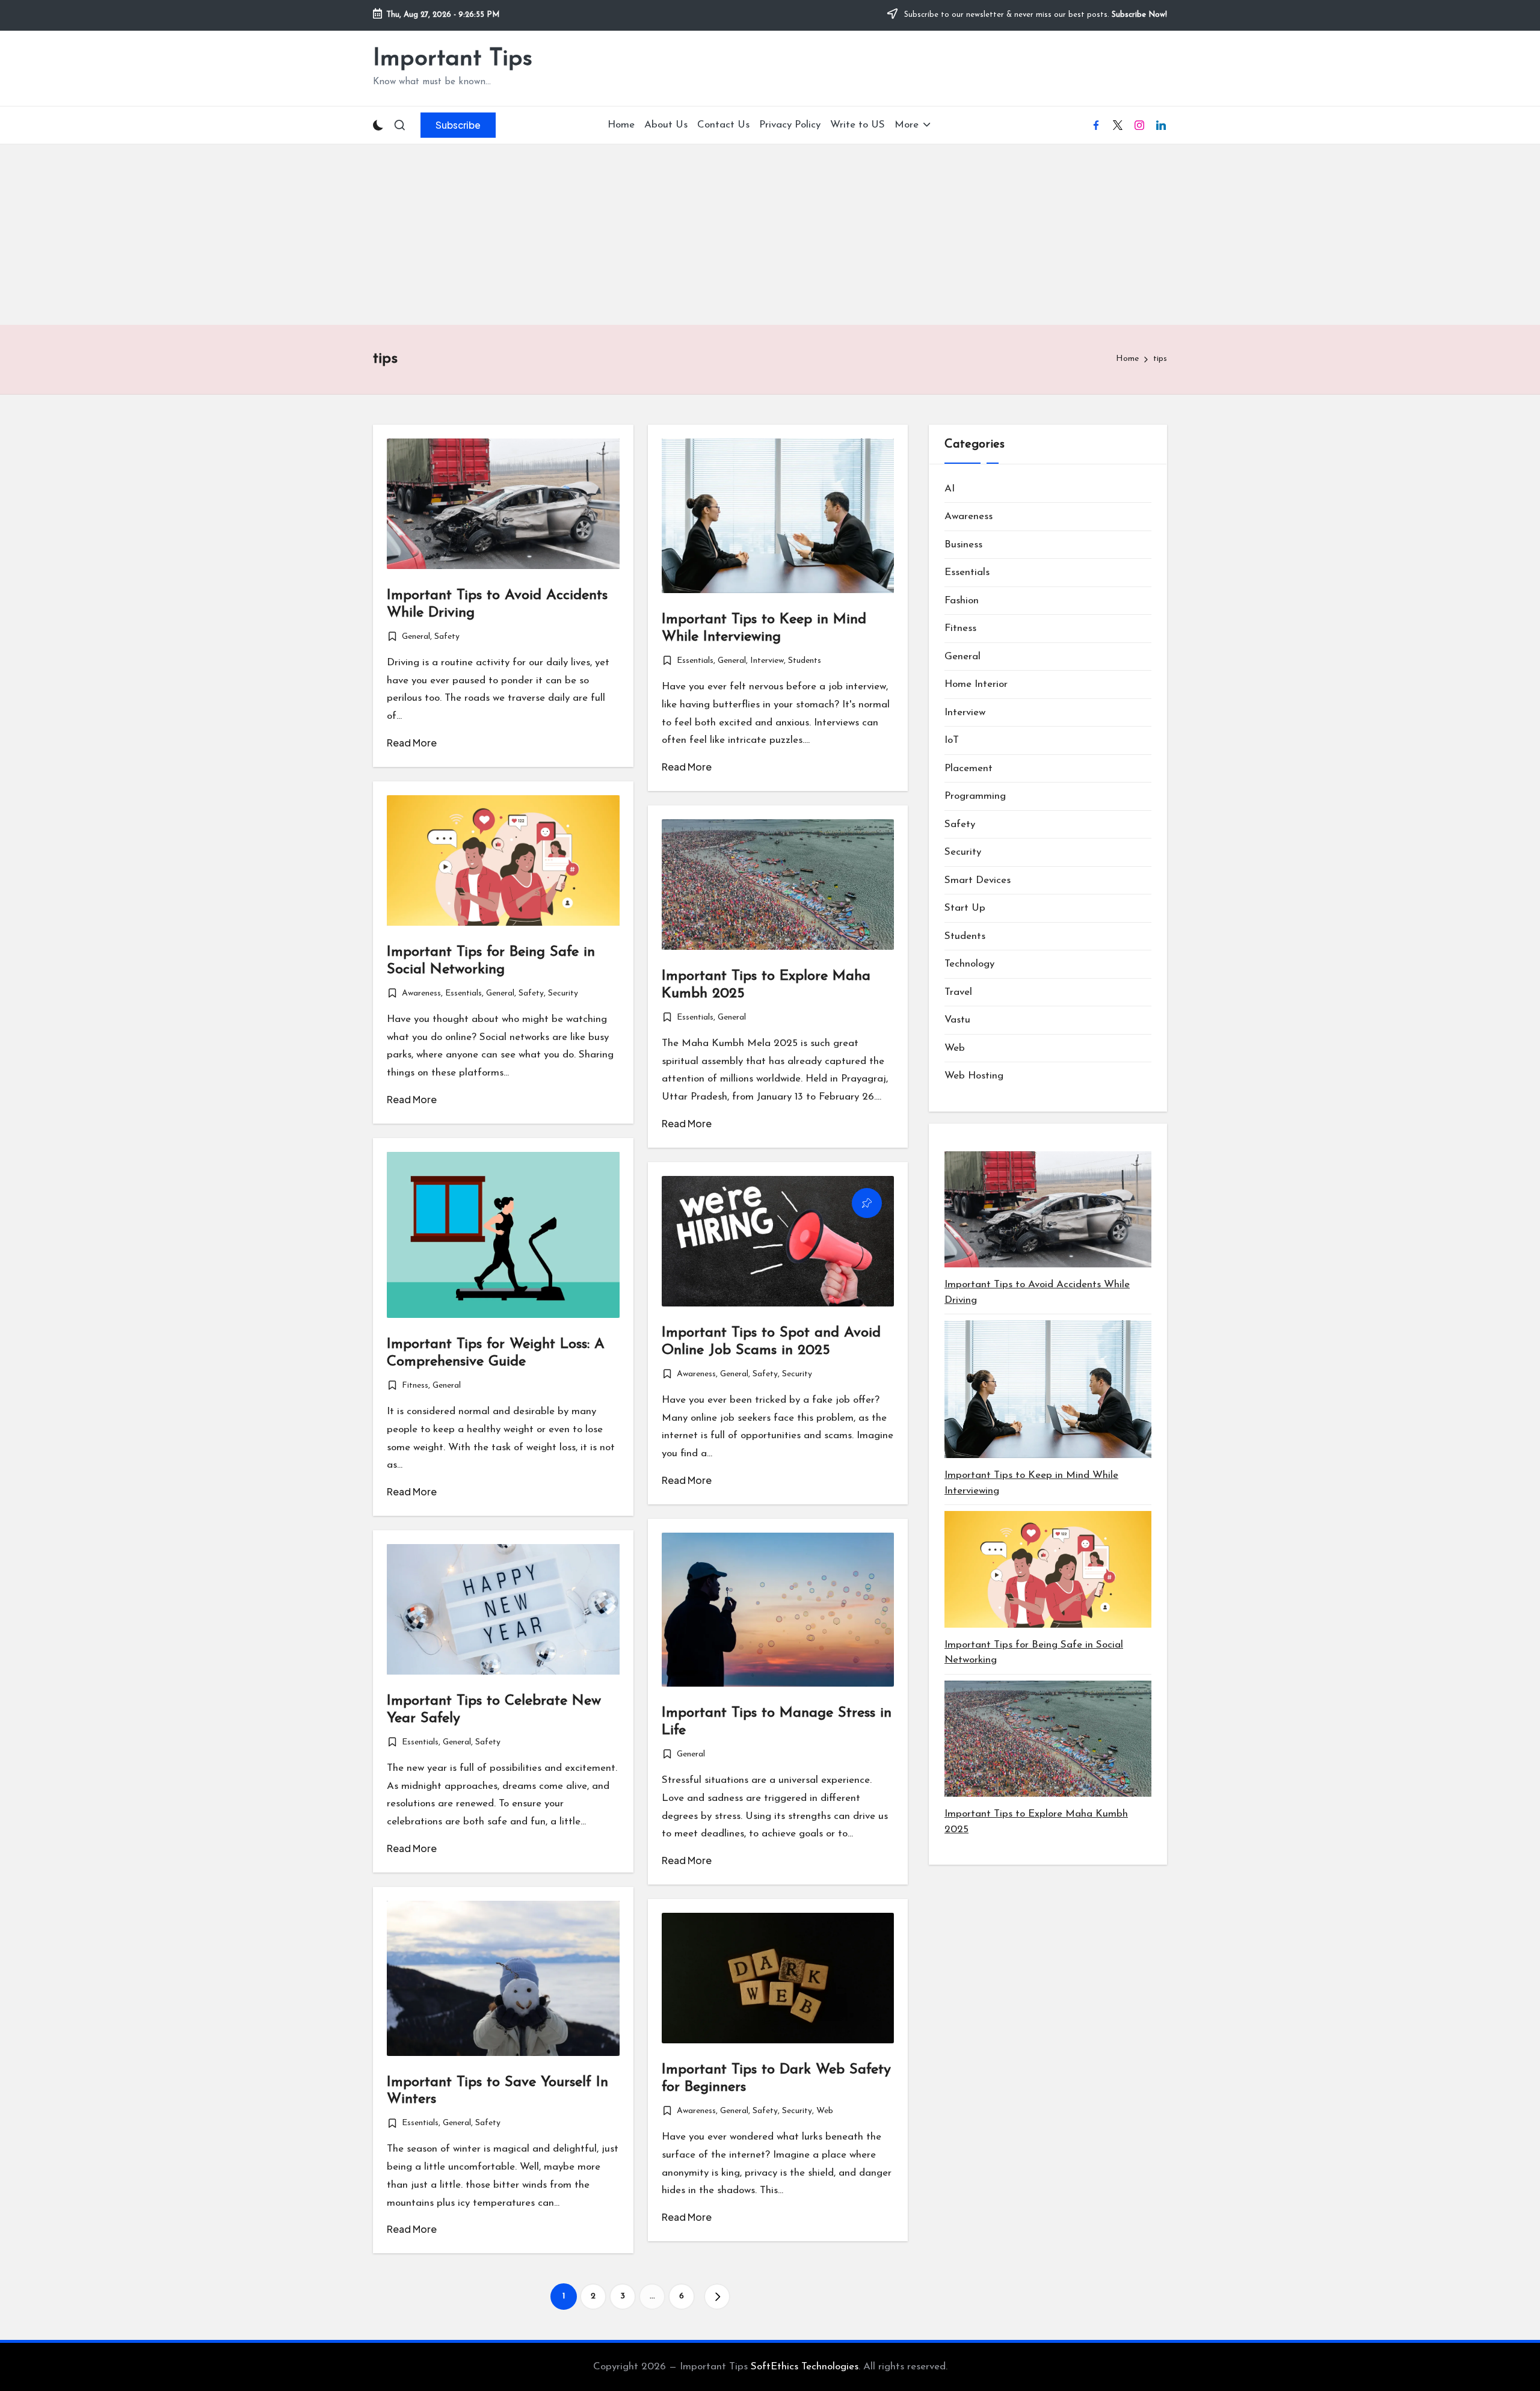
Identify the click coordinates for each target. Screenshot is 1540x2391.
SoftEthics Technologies (805, 2367)
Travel (958, 992)
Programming (975, 796)
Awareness (421, 993)
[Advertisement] (770, 235)
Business (963, 545)
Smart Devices (978, 880)
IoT (952, 740)
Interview (767, 661)
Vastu (957, 1020)
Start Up (965, 908)
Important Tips (453, 59)
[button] (458, 125)
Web (825, 2111)
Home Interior (976, 684)
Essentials (695, 661)
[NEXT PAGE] (717, 2297)
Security (563, 993)
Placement (969, 768)
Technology (969, 964)
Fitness (415, 1386)
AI (950, 489)
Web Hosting (974, 1076)
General (416, 637)
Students (805, 661)
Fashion (962, 601)
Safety (447, 637)
